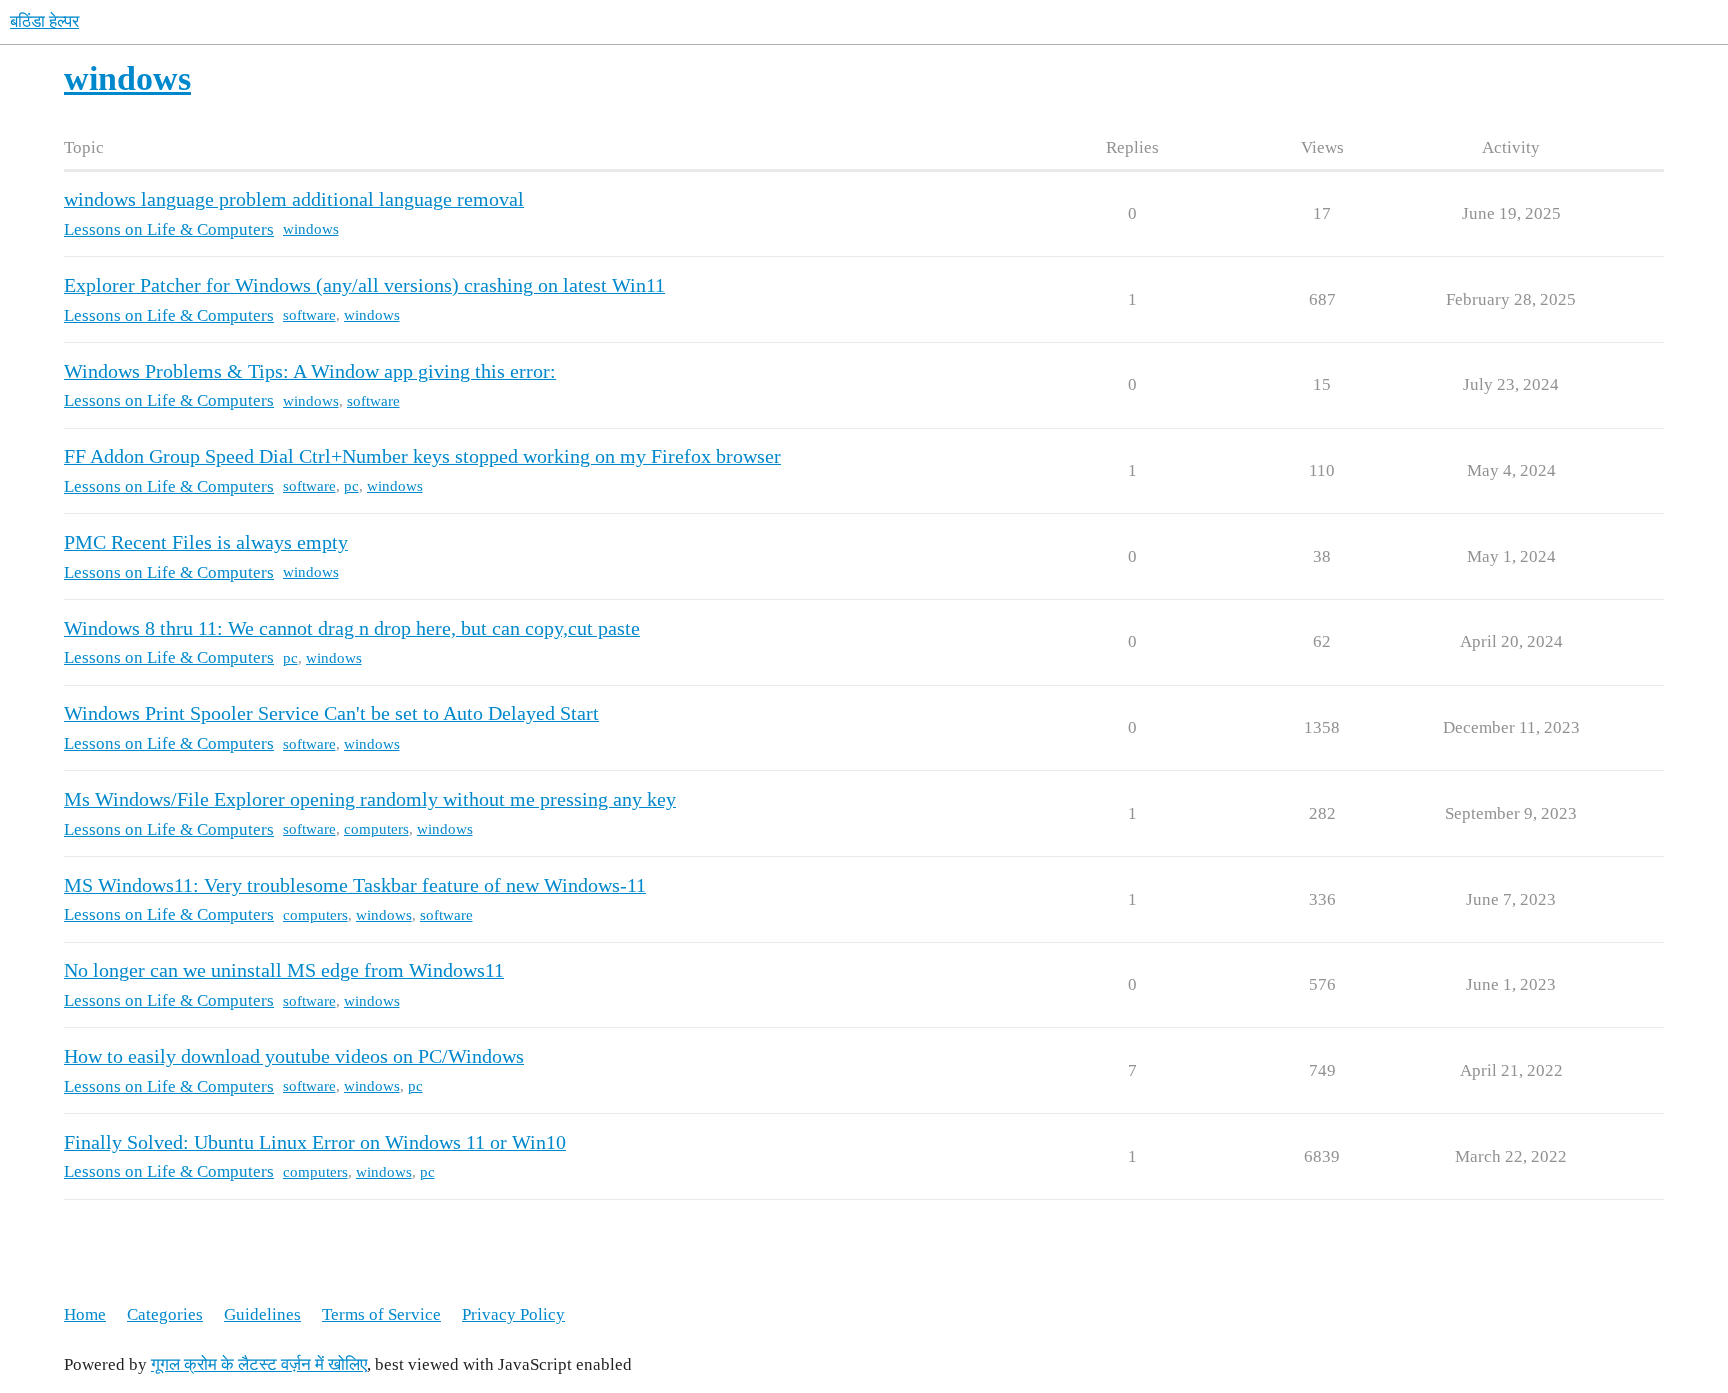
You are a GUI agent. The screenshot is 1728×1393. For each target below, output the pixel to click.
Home (85, 1314)
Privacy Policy (513, 1314)
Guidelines (262, 1314)
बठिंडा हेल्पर (44, 21)
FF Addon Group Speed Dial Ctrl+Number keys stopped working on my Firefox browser (422, 456)
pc (351, 486)
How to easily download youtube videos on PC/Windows (294, 1056)
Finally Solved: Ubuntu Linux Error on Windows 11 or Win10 (315, 1142)
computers (376, 829)
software (309, 315)
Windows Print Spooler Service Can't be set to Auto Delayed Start (331, 713)
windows (311, 229)
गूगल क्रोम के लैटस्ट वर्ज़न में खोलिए (259, 1364)
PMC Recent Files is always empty (206, 542)
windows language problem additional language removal (294, 199)
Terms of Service (381, 1314)
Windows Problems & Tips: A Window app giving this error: (310, 371)
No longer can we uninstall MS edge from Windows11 (284, 970)
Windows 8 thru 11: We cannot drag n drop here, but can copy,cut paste (352, 628)
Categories (165, 1314)
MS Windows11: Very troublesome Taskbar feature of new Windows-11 (355, 885)
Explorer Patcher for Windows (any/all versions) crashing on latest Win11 (364, 285)
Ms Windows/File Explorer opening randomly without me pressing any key (370, 799)
